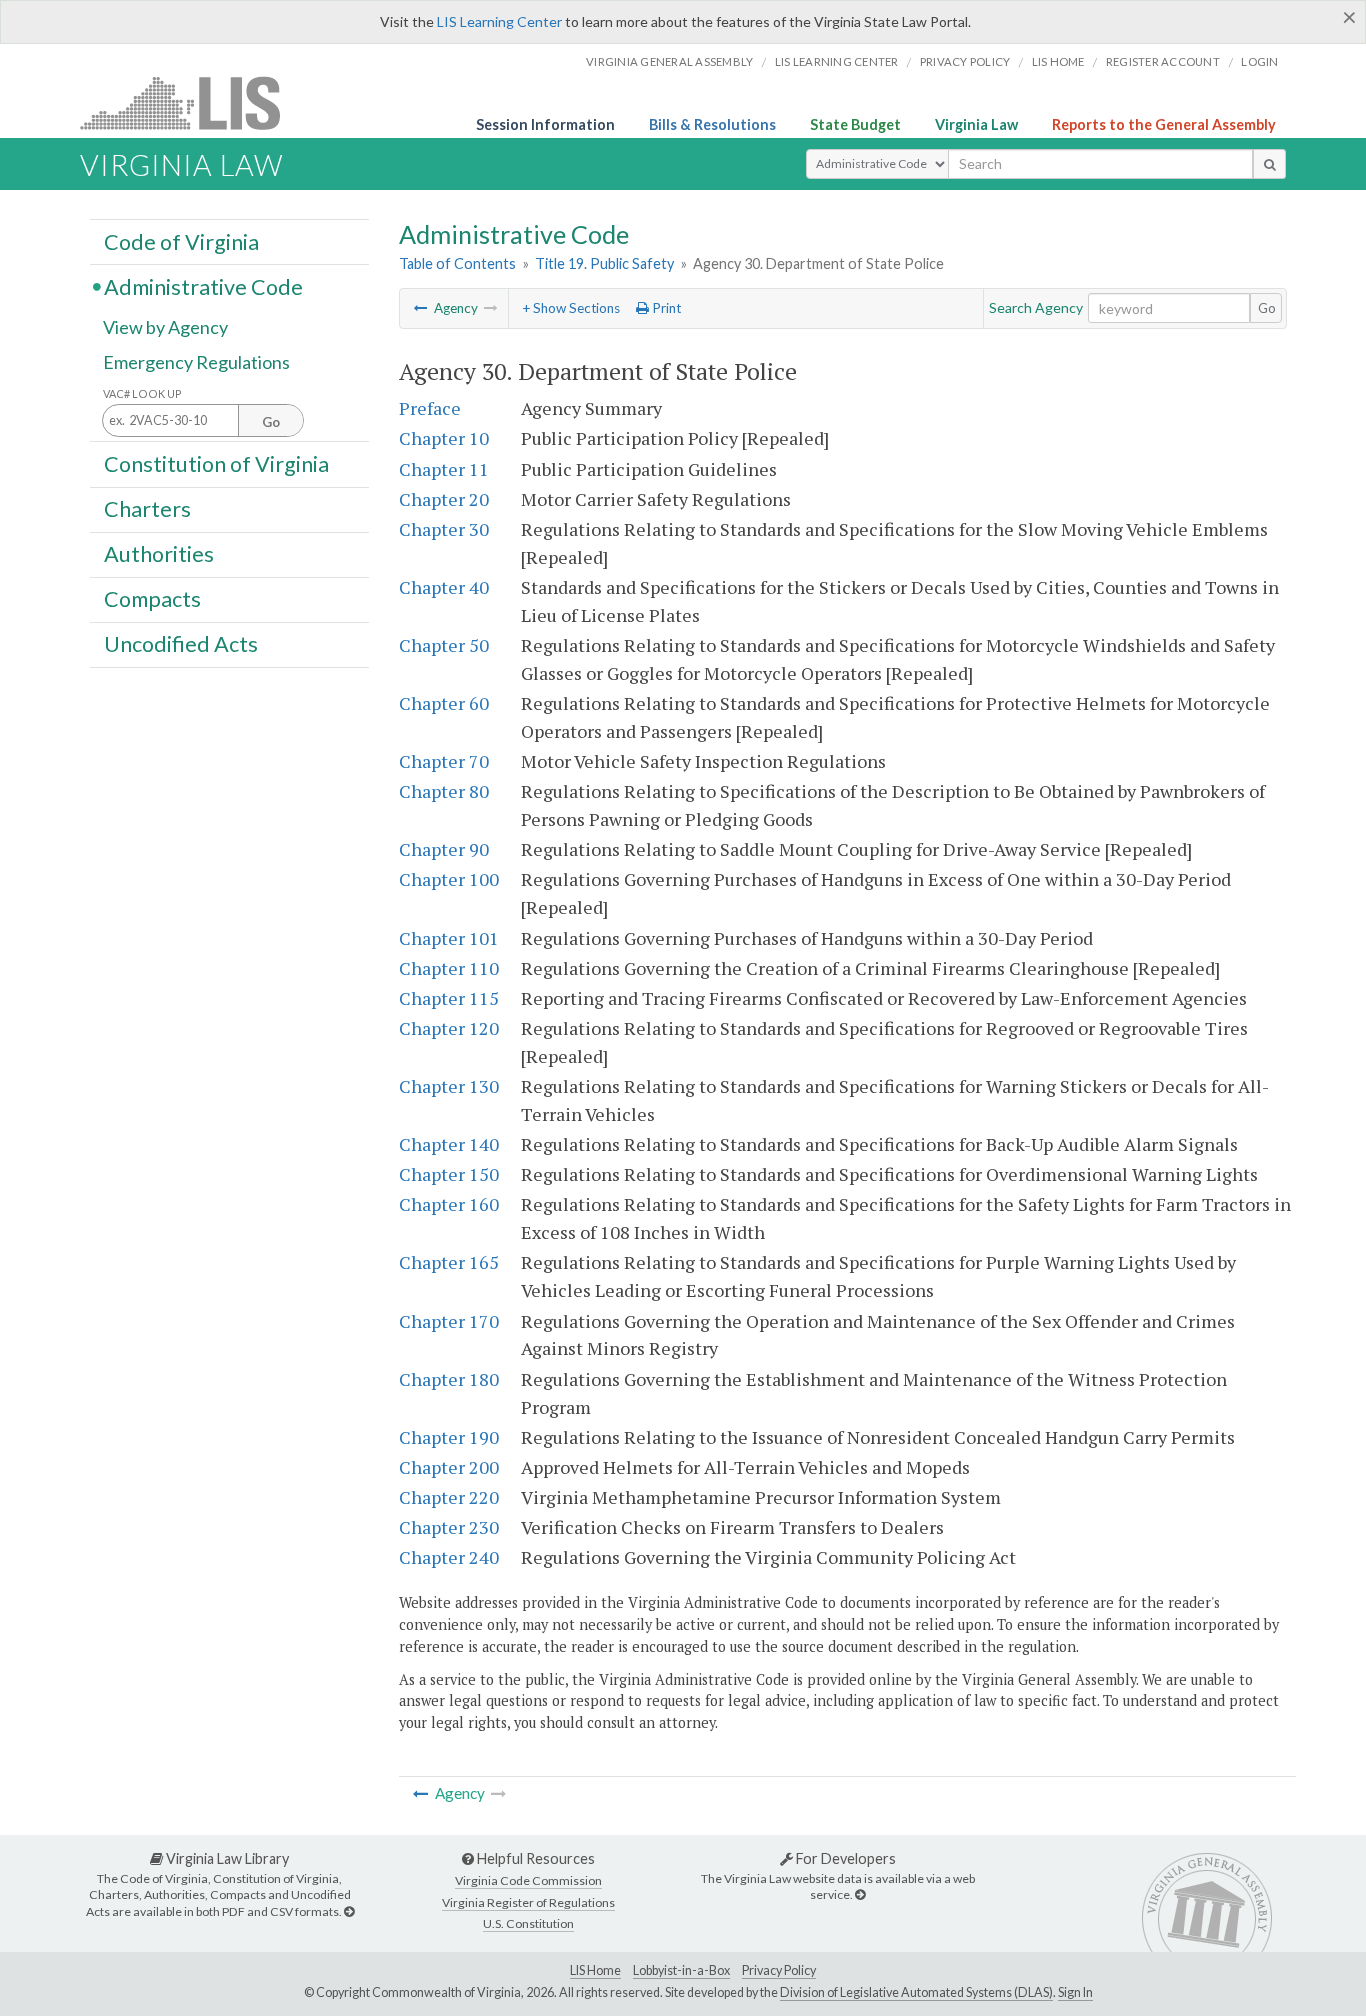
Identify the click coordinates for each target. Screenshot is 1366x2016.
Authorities (159, 554)
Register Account (1163, 61)
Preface (430, 408)
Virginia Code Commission (528, 1880)
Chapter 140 (449, 1144)
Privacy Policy (965, 61)
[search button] (1269, 164)
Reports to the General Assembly (1164, 124)
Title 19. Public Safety (604, 263)
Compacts (152, 599)
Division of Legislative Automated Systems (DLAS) (916, 1992)
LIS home (1058, 61)
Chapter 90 (444, 849)
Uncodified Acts (181, 644)
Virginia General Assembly (669, 61)
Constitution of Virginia (216, 463)
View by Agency (165, 327)
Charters (147, 509)
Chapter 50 (444, 645)
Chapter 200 (449, 1467)
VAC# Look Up (142, 393)
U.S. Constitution (528, 1923)
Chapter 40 (444, 587)
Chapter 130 (449, 1086)
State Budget (855, 124)
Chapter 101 (449, 938)
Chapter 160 (449, 1204)
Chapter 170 (449, 1321)
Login (1259, 61)
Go (1267, 308)
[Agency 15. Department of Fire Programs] (421, 308)
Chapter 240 (449, 1557)
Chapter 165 (449, 1262)
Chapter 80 (444, 791)
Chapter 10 (444, 438)
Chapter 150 (449, 1174)
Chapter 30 (444, 529)
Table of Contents (457, 263)
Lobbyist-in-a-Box (681, 1970)
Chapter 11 (444, 469)
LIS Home (595, 1970)
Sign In (1075, 1992)
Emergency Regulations (196, 362)
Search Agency (1036, 307)
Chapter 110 (449, 968)
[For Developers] (860, 1894)
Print (665, 308)
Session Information (545, 124)
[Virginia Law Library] (349, 1911)
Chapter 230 (449, 1527)
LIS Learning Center (499, 21)
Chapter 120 (449, 1028)
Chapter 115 (449, 998)
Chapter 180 (449, 1379)
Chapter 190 (449, 1437)
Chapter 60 (444, 703)
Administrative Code (203, 286)
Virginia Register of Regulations (528, 1902)
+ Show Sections (571, 308)
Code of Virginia (181, 241)
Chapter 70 (444, 761)
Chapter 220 (449, 1497)
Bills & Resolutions (712, 124)
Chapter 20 (444, 499)
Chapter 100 (449, 879)
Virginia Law (976, 124)
